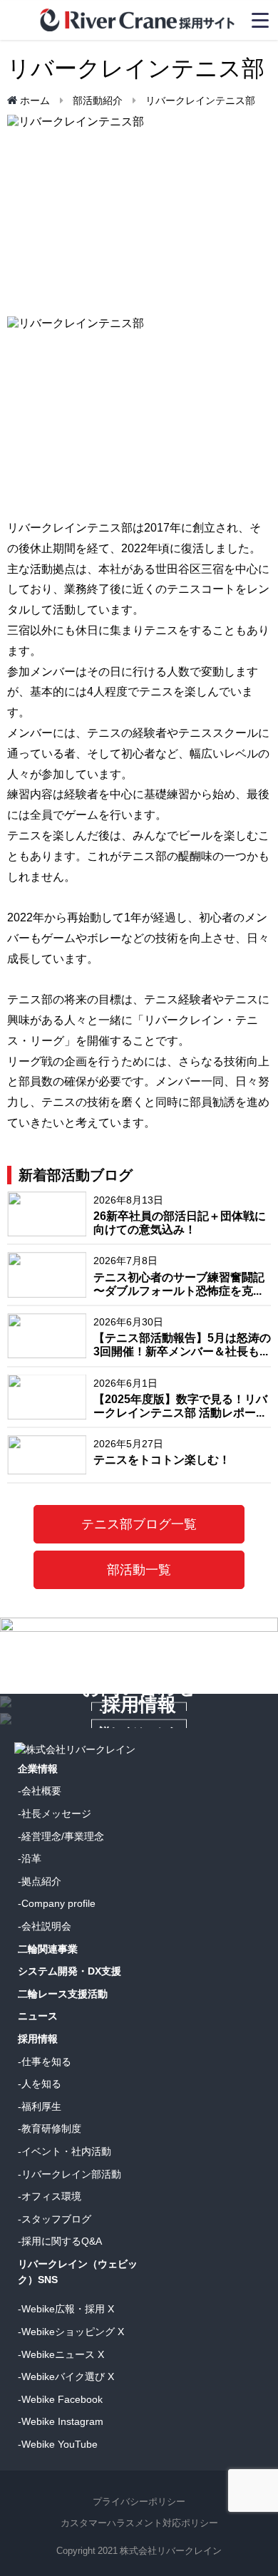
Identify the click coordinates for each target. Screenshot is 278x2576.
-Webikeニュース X (61, 2354)
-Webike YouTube (58, 2444)
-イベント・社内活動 (65, 2151)
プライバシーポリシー (139, 2502)
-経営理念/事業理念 (61, 1836)
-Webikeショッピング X (71, 2332)
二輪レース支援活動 (63, 1994)
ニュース (38, 2016)
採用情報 (38, 2039)
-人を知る (40, 2084)
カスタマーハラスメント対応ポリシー (139, 2523)
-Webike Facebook (60, 2399)
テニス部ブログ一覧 (139, 1524)
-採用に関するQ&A (60, 2241)
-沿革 (30, 1858)
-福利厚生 (40, 2106)
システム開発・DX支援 (69, 1971)
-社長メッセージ (55, 1814)
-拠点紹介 (40, 1881)
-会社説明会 (45, 1926)
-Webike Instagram (61, 2421)
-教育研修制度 (50, 2128)
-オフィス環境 (50, 2196)
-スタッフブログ (55, 2219)
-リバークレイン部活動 (69, 2174)
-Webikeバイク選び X (66, 2376)
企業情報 (38, 1769)
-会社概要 (40, 1791)
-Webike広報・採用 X (66, 2309)
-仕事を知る (45, 2062)
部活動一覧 (139, 1570)
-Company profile (57, 1903)
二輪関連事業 (48, 1949)
